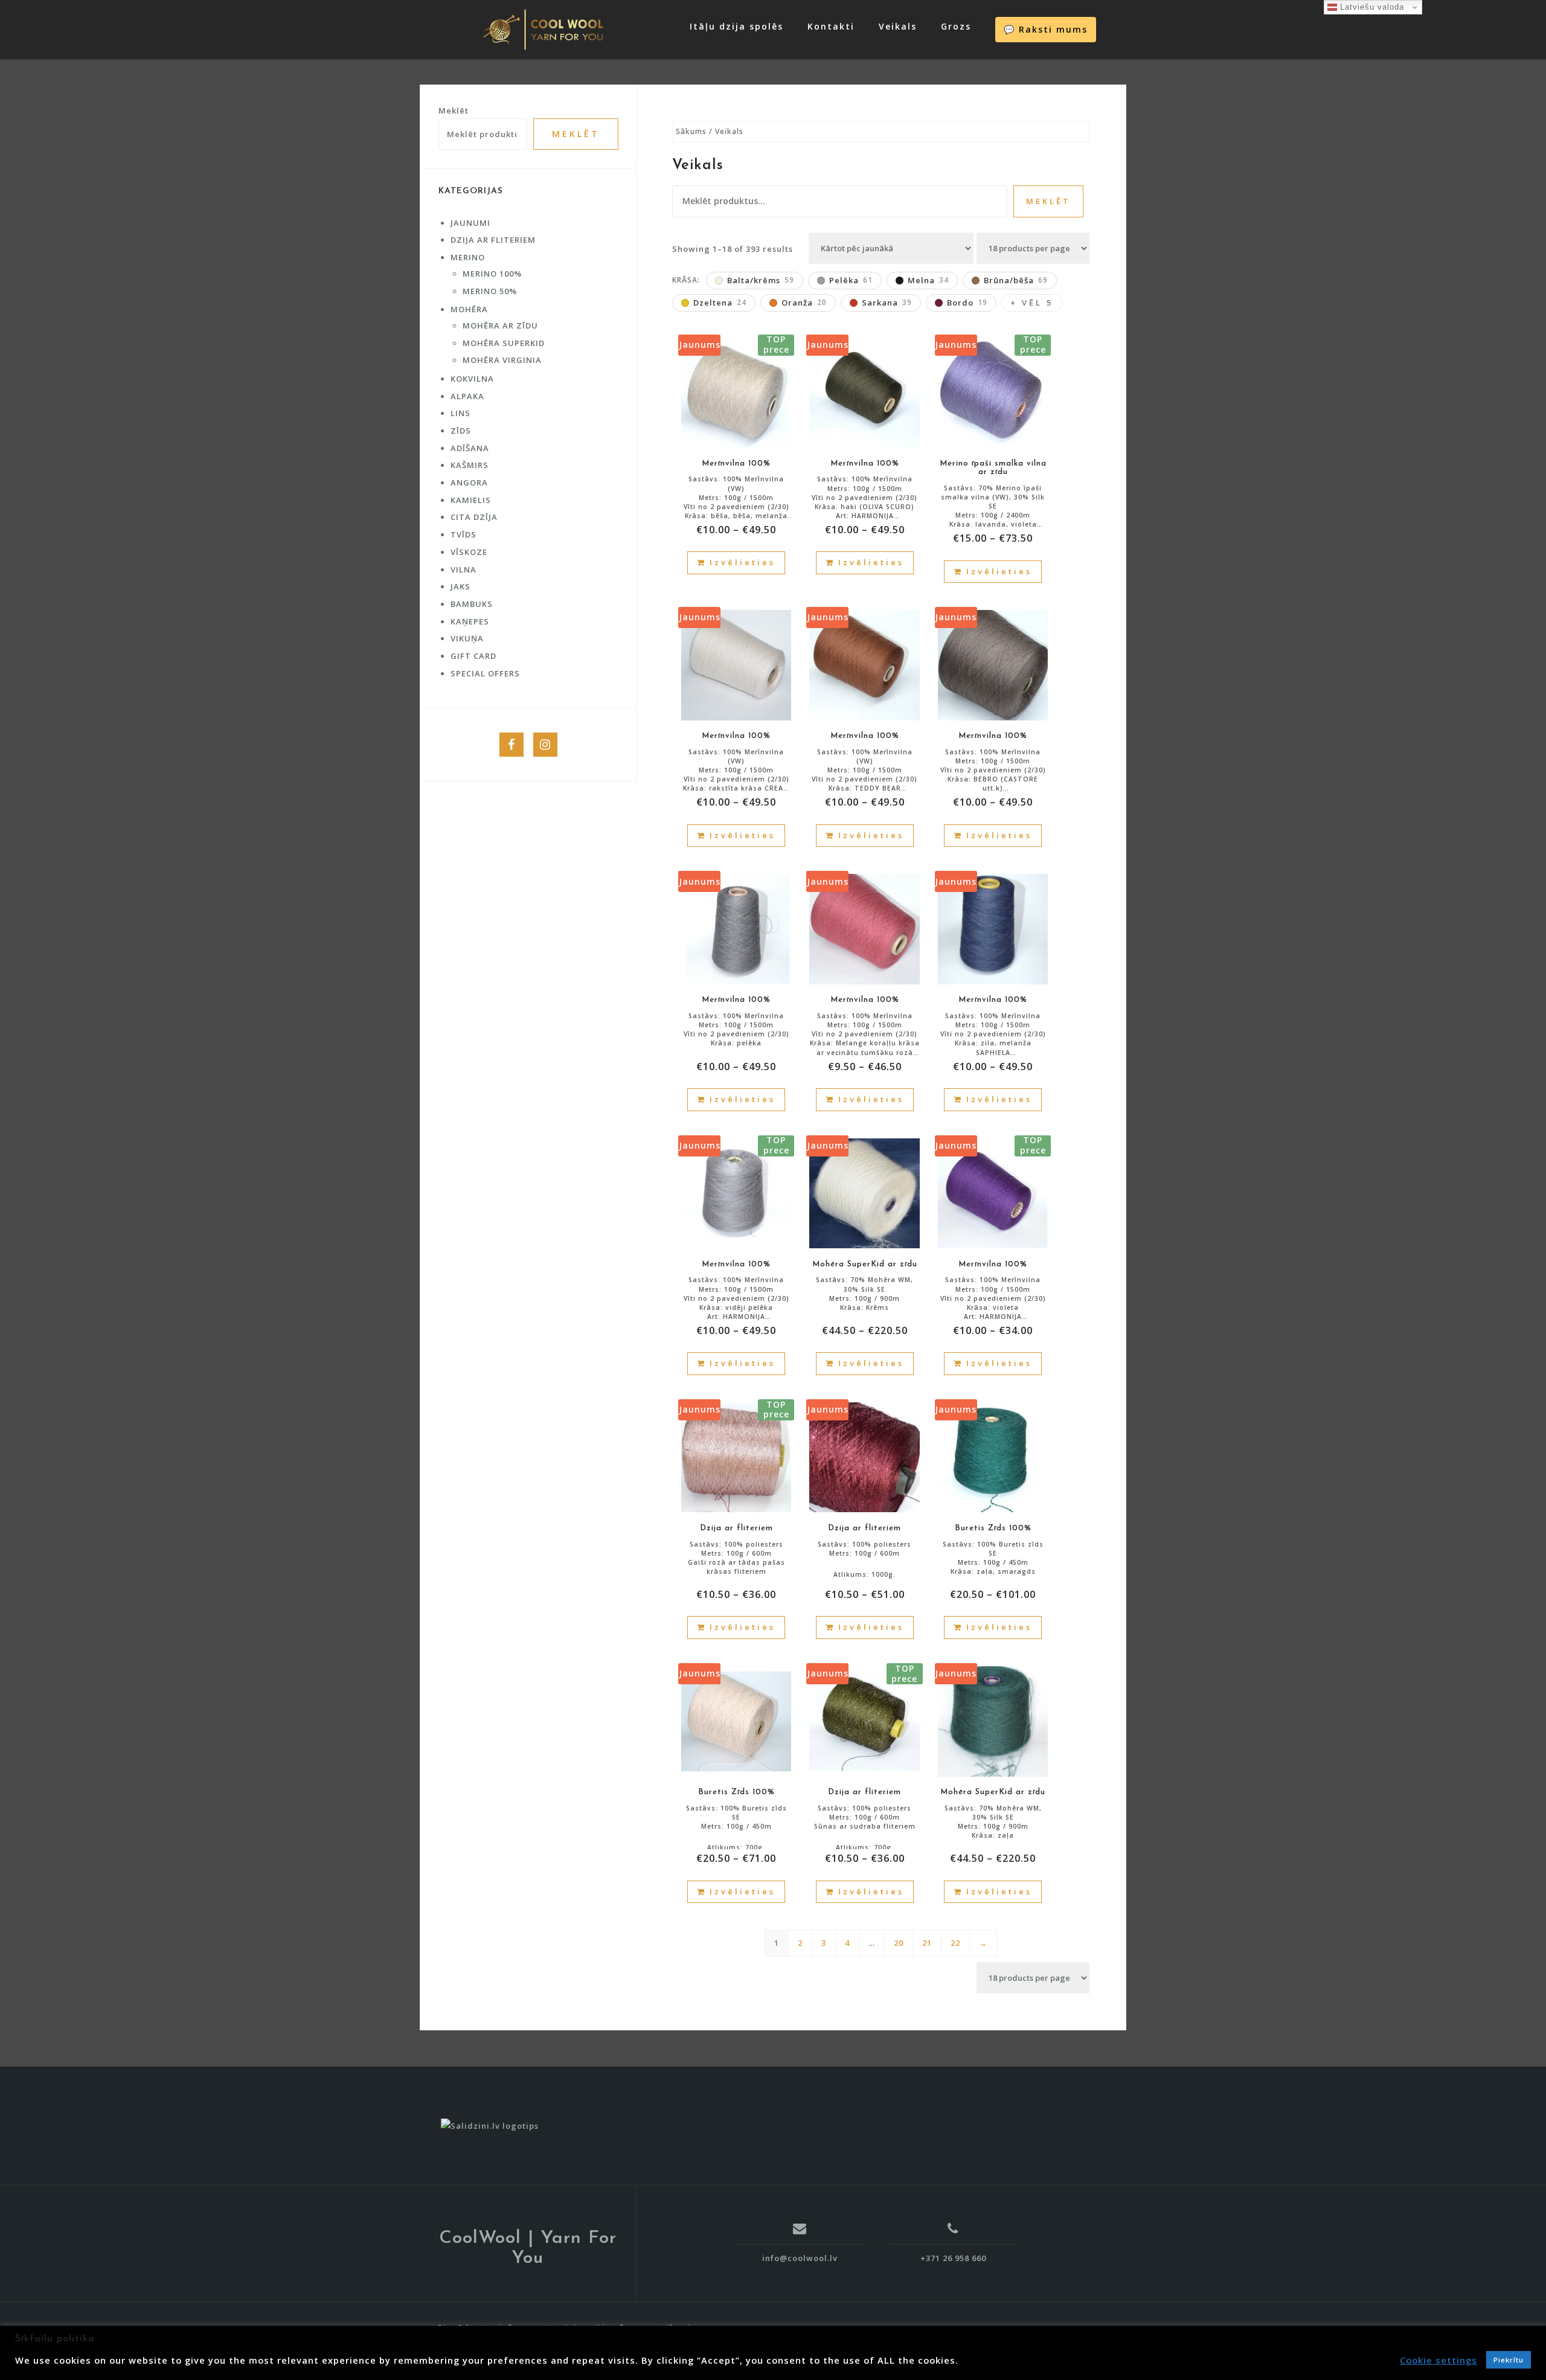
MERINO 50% (490, 291)
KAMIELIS (471, 500)
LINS (460, 413)
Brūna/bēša (1016, 280)
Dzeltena (720, 303)
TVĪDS (463, 534)
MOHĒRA (469, 309)
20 (899, 1943)
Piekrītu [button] (1509, 2360)
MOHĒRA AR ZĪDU (500, 326)
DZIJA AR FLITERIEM (493, 240)
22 (955, 1943)
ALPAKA (467, 396)
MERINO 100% (492, 274)
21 (927, 1943)
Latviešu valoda (1371, 7)
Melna (928, 280)
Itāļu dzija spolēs (736, 26)
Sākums (691, 131)
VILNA (463, 569)
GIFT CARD (473, 656)
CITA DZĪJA (474, 517)
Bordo (967, 303)
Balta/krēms (761, 280)
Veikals (898, 26)
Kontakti (831, 26)
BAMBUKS (472, 604)
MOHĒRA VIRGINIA (502, 360)
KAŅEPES (470, 621)
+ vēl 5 (1032, 303)
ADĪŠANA (470, 448)
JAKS (460, 586)
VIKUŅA (467, 638)
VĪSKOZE (469, 552)
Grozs (956, 26)
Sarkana (887, 303)
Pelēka (851, 280)
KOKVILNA (472, 379)
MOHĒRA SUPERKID (504, 343)
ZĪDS (461, 431)
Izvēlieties (743, 562)
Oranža (804, 303)
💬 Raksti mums (1046, 29)
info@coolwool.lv (800, 2258)
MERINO (468, 257)
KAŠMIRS (470, 465)
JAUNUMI (470, 223)
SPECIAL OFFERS (485, 673)
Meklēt (1048, 201)
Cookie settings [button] (1439, 2360)
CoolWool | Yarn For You (528, 2248)
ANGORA (469, 483)
